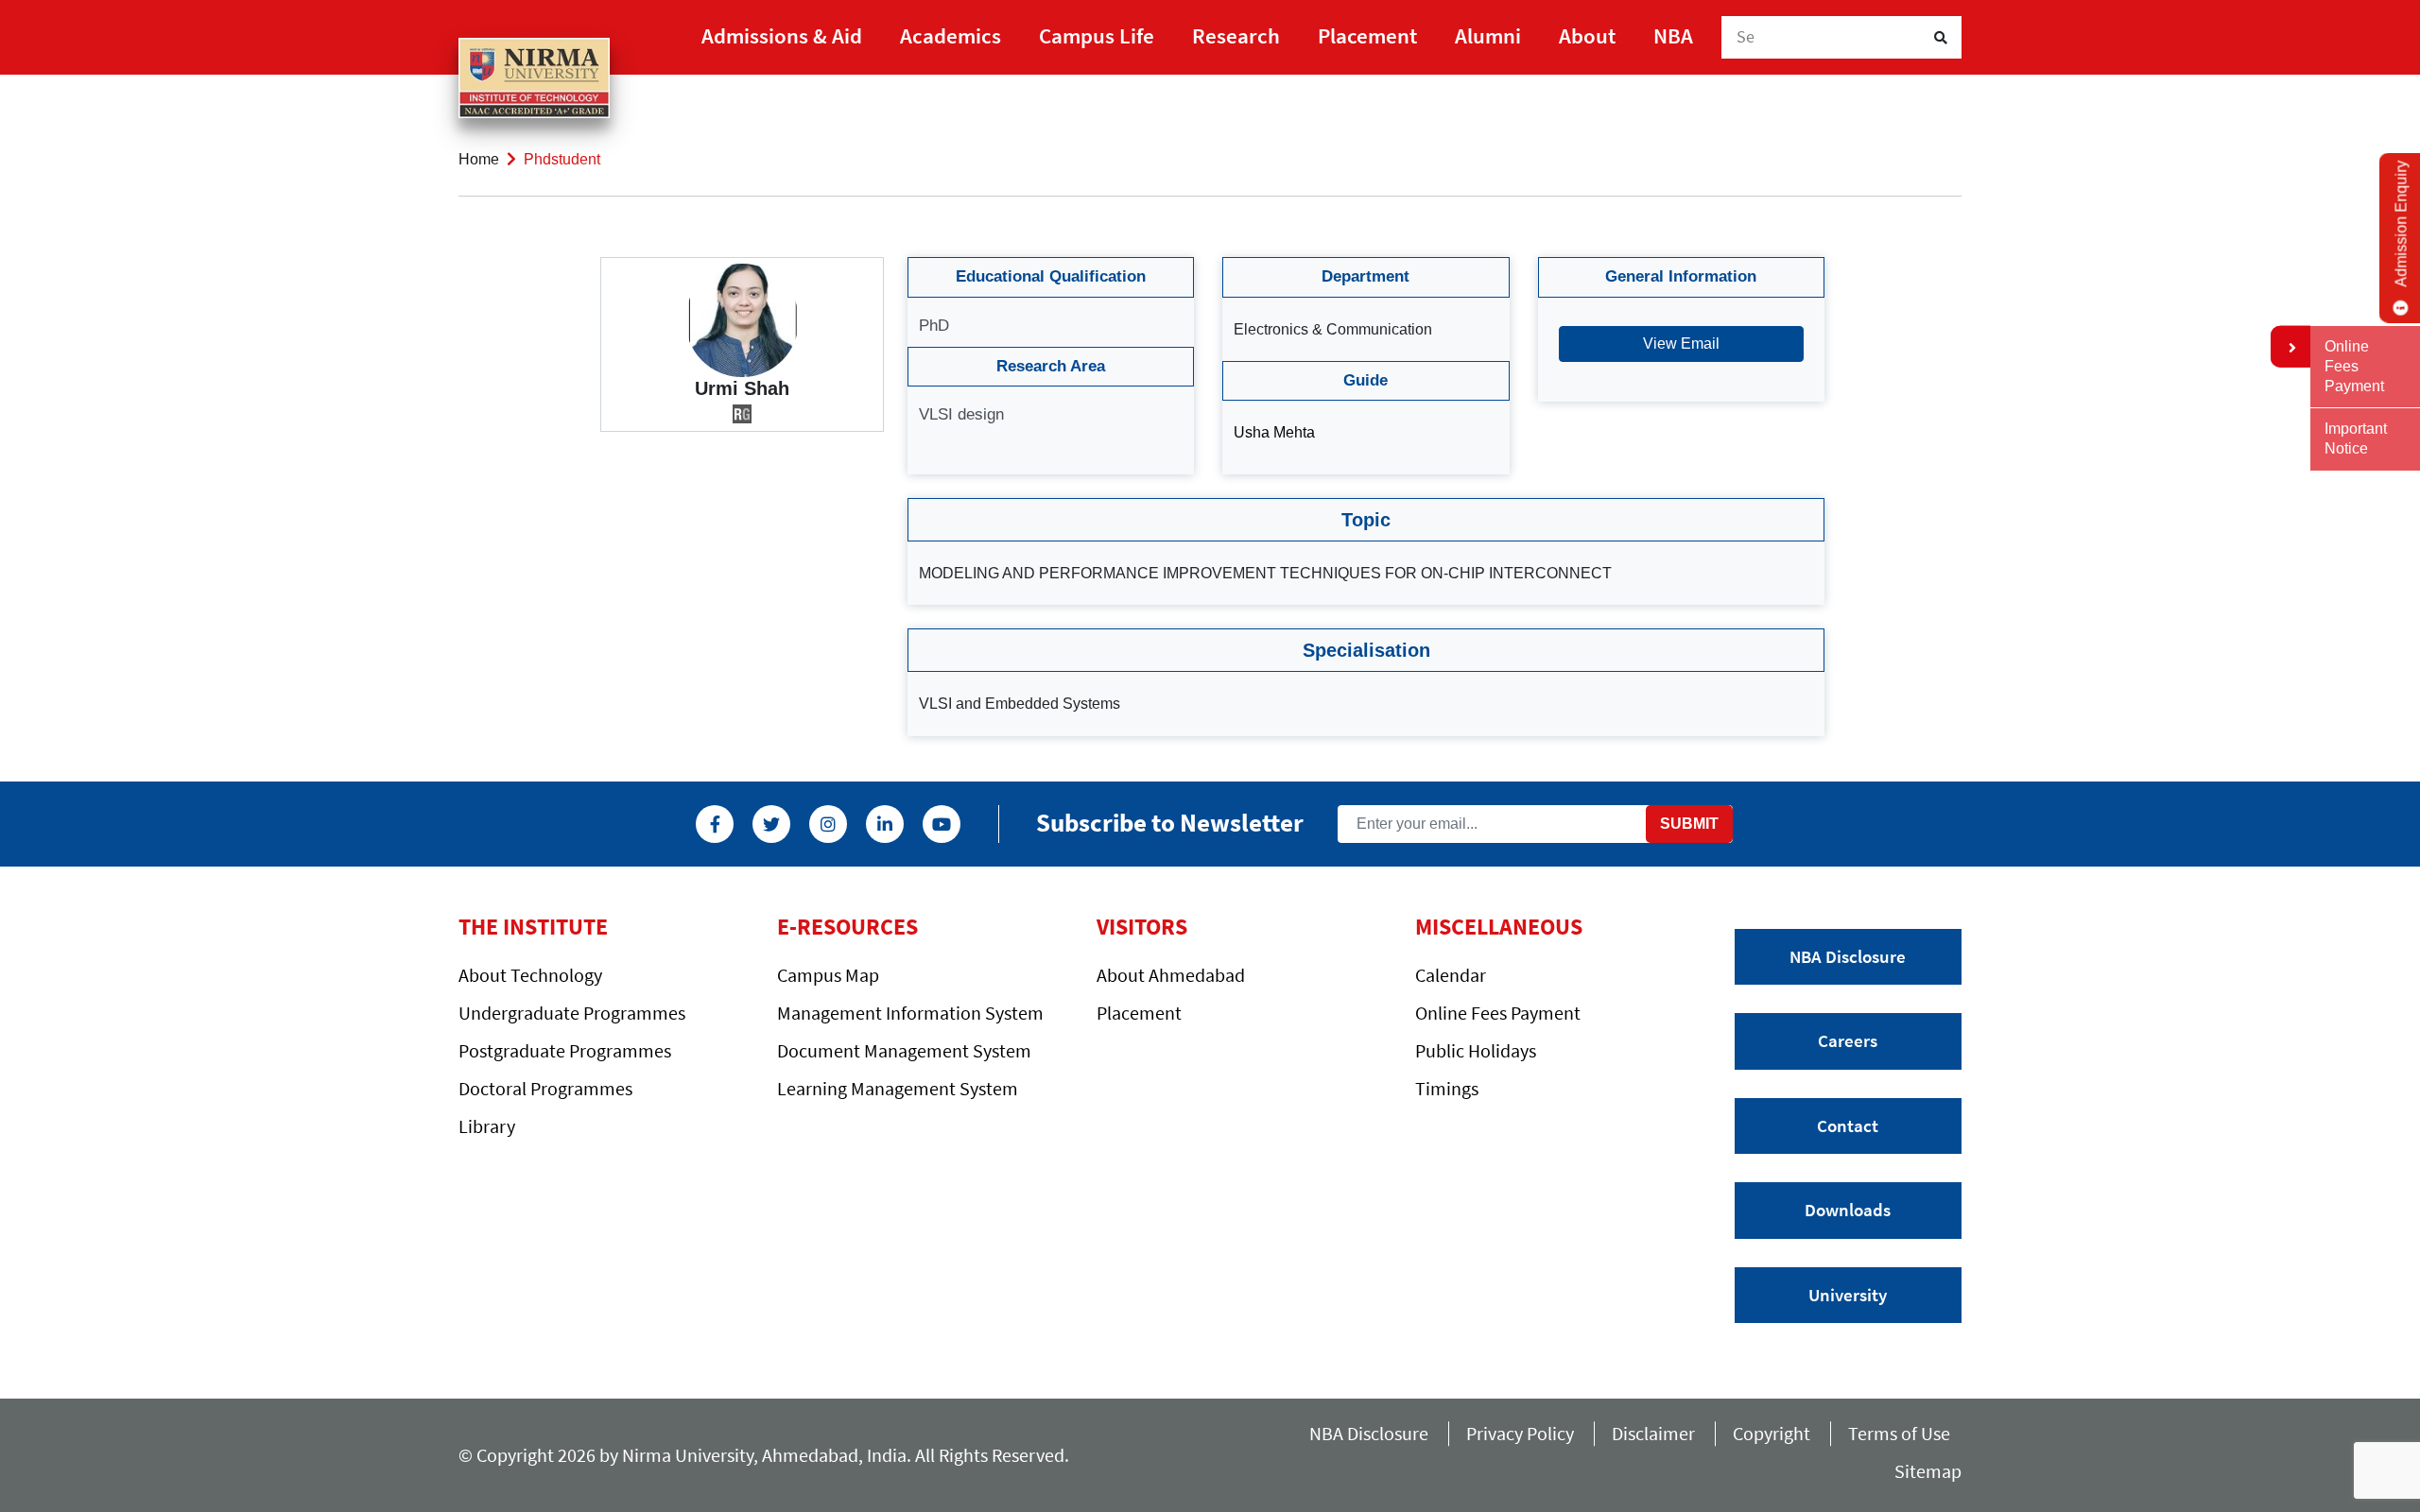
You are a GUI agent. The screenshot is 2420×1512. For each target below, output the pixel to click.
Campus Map (828, 975)
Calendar (1451, 975)
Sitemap (1928, 1471)
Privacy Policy (1520, 1433)
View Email (1681, 344)
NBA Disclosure (1848, 956)
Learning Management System (898, 1088)
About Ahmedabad (1171, 975)
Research (1236, 35)
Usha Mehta (1274, 432)
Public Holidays (1476, 1050)
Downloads (1848, 1210)
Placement (1367, 35)
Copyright (1772, 1433)
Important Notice (2356, 438)
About (1587, 35)
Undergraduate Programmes (572, 1013)
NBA (1673, 35)
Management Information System (910, 1013)
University (1848, 1295)
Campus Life (1097, 35)
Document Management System (904, 1050)
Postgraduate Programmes (565, 1050)
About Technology (530, 975)
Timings (1447, 1088)
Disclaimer (1653, 1433)
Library (487, 1126)
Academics (951, 35)
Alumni (1488, 35)
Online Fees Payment (1498, 1013)
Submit (1689, 824)
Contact (1848, 1125)
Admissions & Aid (782, 35)
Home (479, 159)
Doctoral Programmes (545, 1088)
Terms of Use (1905, 1433)
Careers (1848, 1040)
